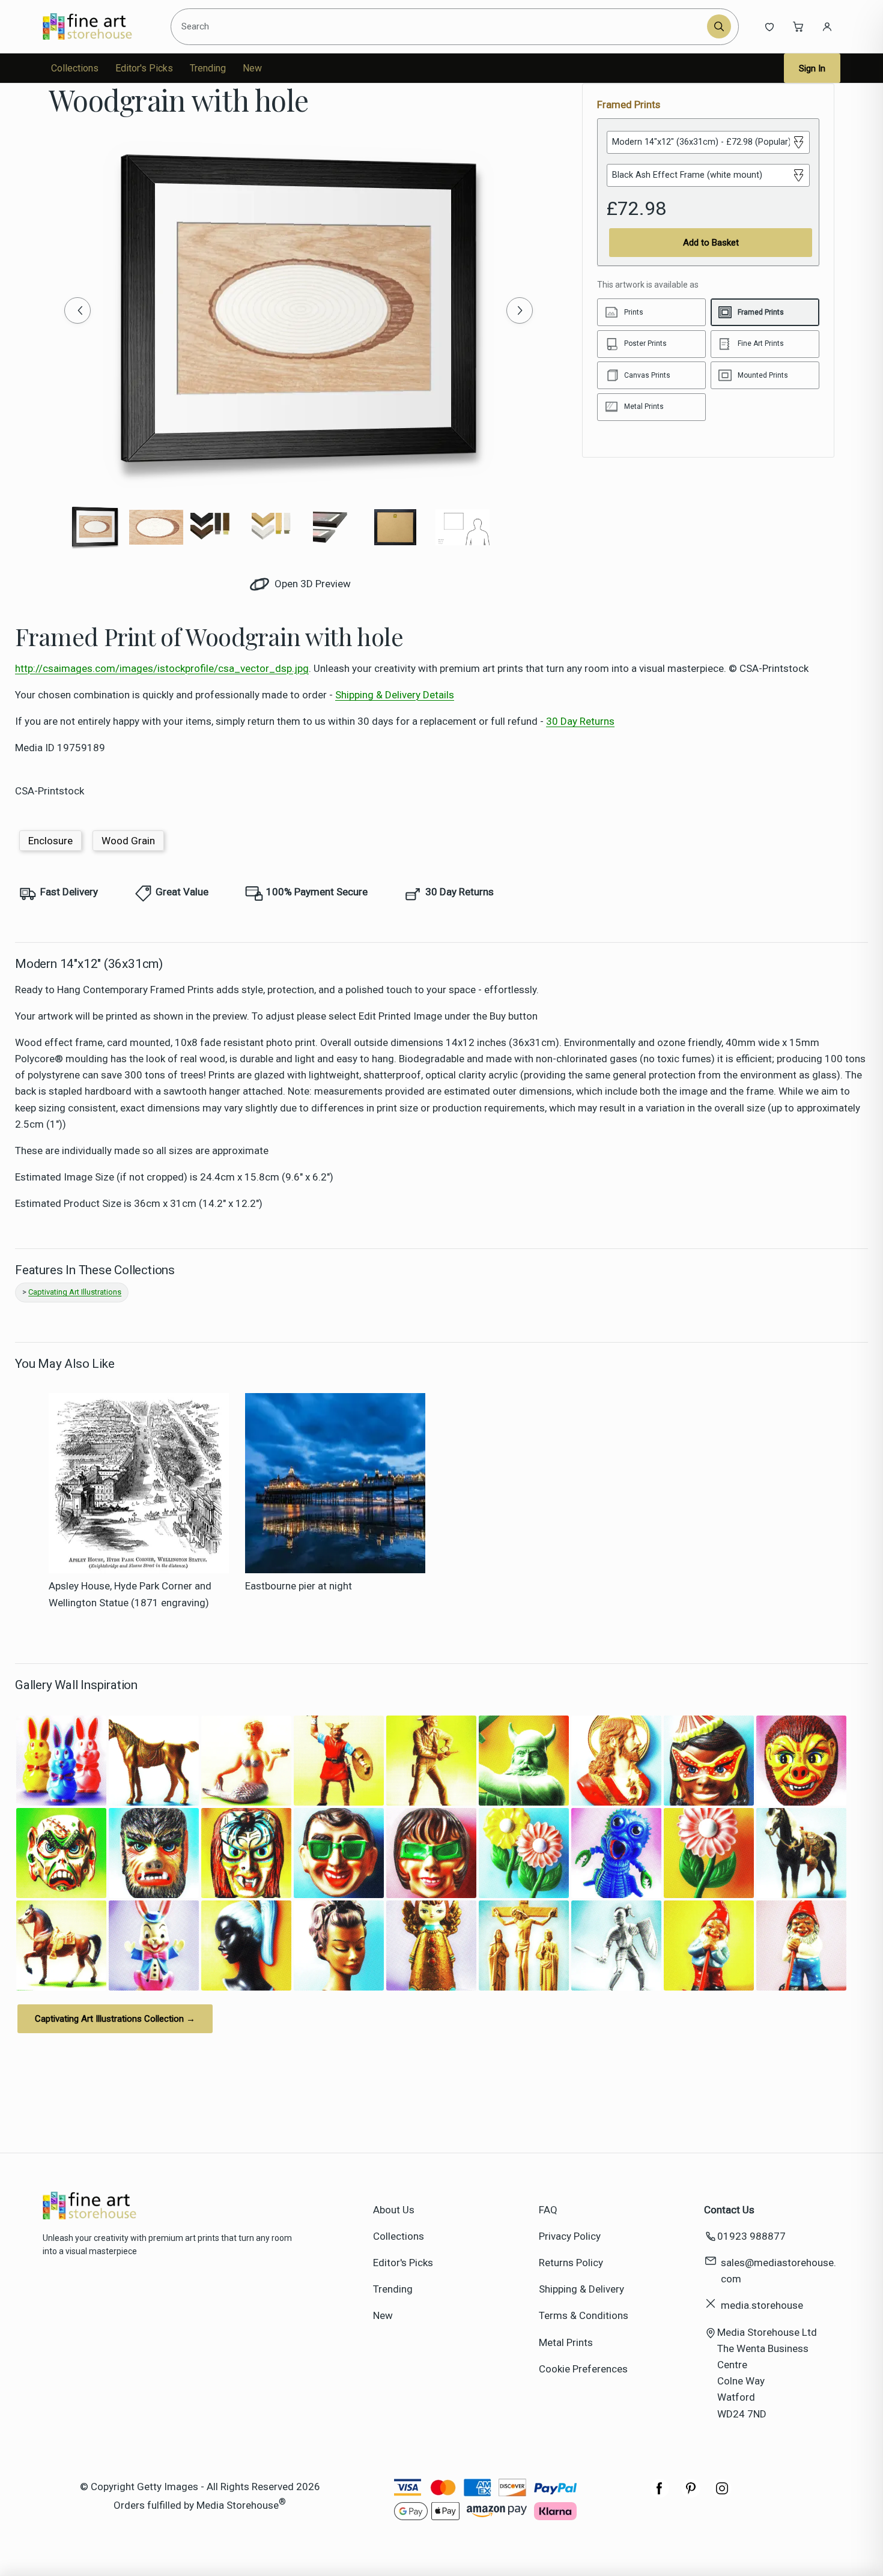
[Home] (98, 26)
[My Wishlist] (769, 26)
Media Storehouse (238, 2505)
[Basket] (798, 26)
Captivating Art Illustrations (75, 1292)
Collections (75, 68)
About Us (394, 2210)
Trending (208, 68)
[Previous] (77, 310)
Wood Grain (128, 841)
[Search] (719, 26)
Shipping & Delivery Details (395, 695)
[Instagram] (722, 2494)
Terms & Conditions (584, 2315)
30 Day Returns (580, 721)
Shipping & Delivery (581, 2289)
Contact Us (729, 2210)
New (252, 68)
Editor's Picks (144, 68)
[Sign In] (827, 26)
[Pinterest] (691, 2494)
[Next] (520, 310)
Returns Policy (571, 2263)
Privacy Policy (570, 2236)
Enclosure (50, 841)
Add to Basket (711, 243)
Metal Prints (566, 2342)
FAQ (548, 2210)
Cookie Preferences (583, 2369)
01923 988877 (751, 2236)
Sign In (812, 68)
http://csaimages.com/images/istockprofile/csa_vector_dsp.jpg (162, 668)
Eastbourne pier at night (299, 1586)
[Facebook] (660, 2494)
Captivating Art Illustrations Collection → (115, 2019)
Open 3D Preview (311, 584)
